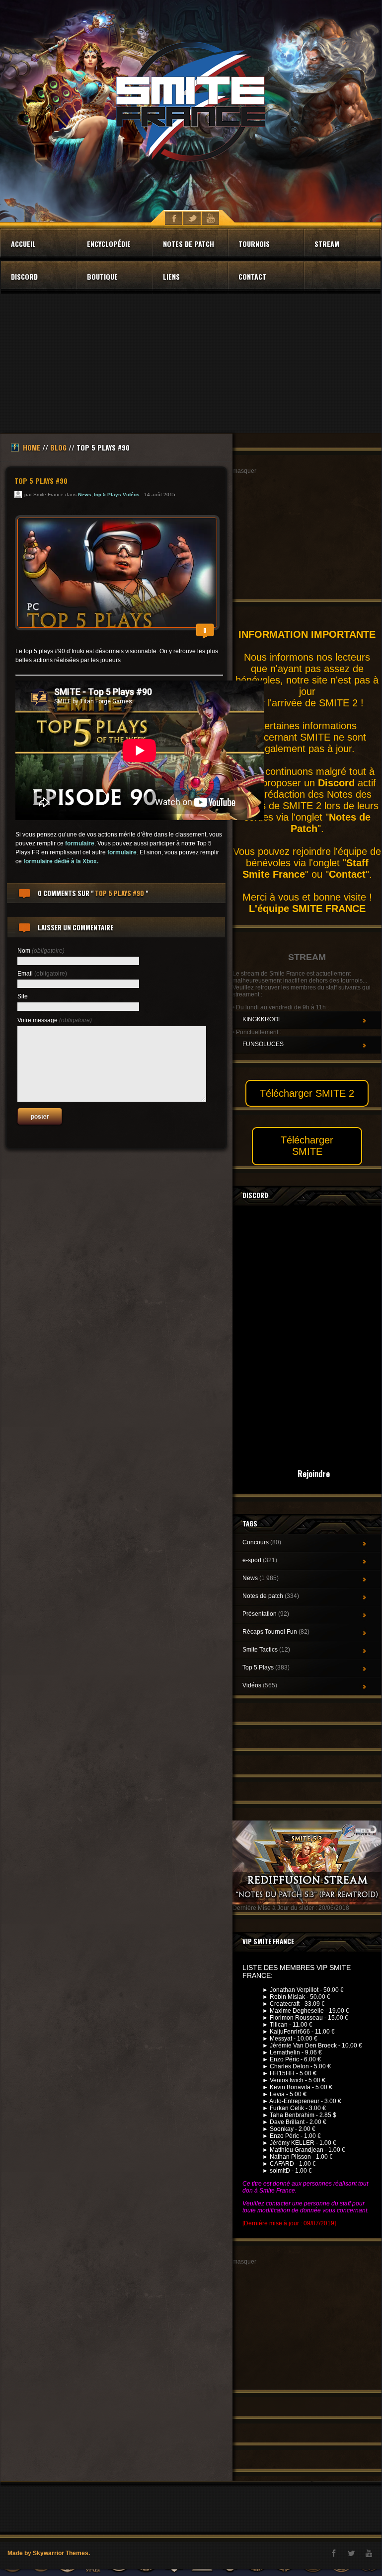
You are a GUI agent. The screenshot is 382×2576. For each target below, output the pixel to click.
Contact (252, 276)
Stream (327, 244)
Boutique (102, 276)
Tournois (254, 244)
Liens (171, 276)
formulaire (80, 843)
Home (32, 447)
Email (42, 974)
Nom (41, 951)
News (85, 494)
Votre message (55, 1020)
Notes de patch (189, 244)
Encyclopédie (109, 244)
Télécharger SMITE (307, 1146)
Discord (24, 276)
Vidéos (131, 494)
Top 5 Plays (107, 494)
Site (23, 996)
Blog (58, 447)
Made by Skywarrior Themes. (49, 2553)
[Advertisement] (191, 364)
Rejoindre (314, 1474)
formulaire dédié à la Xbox (60, 861)
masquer (244, 471)
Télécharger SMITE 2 (307, 1093)
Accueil (23, 244)
